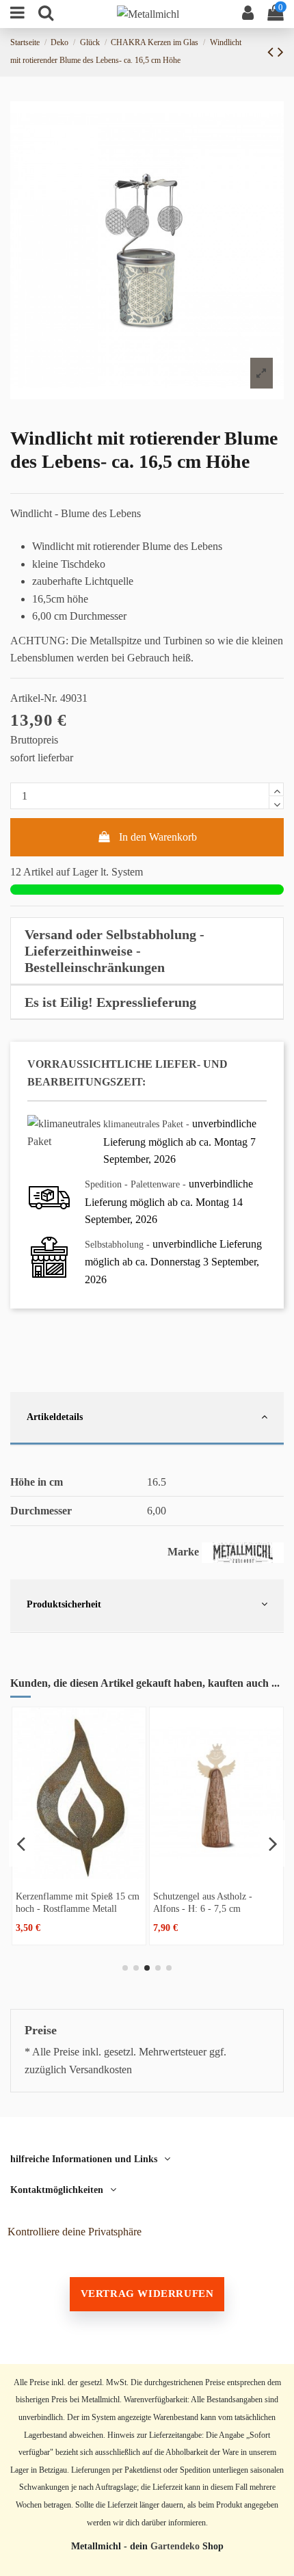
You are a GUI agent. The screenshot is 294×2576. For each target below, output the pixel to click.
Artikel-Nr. (34, 698)
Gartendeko (175, 2546)
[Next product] (281, 52)
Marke (183, 1552)
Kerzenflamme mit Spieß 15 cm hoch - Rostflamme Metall (78, 1902)
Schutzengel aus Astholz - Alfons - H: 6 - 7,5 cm (203, 1902)
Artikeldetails (55, 1417)
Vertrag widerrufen (147, 2294)
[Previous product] (272, 52)
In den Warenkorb (158, 837)
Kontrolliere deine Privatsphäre (75, 2232)
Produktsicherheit (64, 1604)
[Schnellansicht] (79, 1874)
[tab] (147, 951)
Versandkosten (101, 2069)
